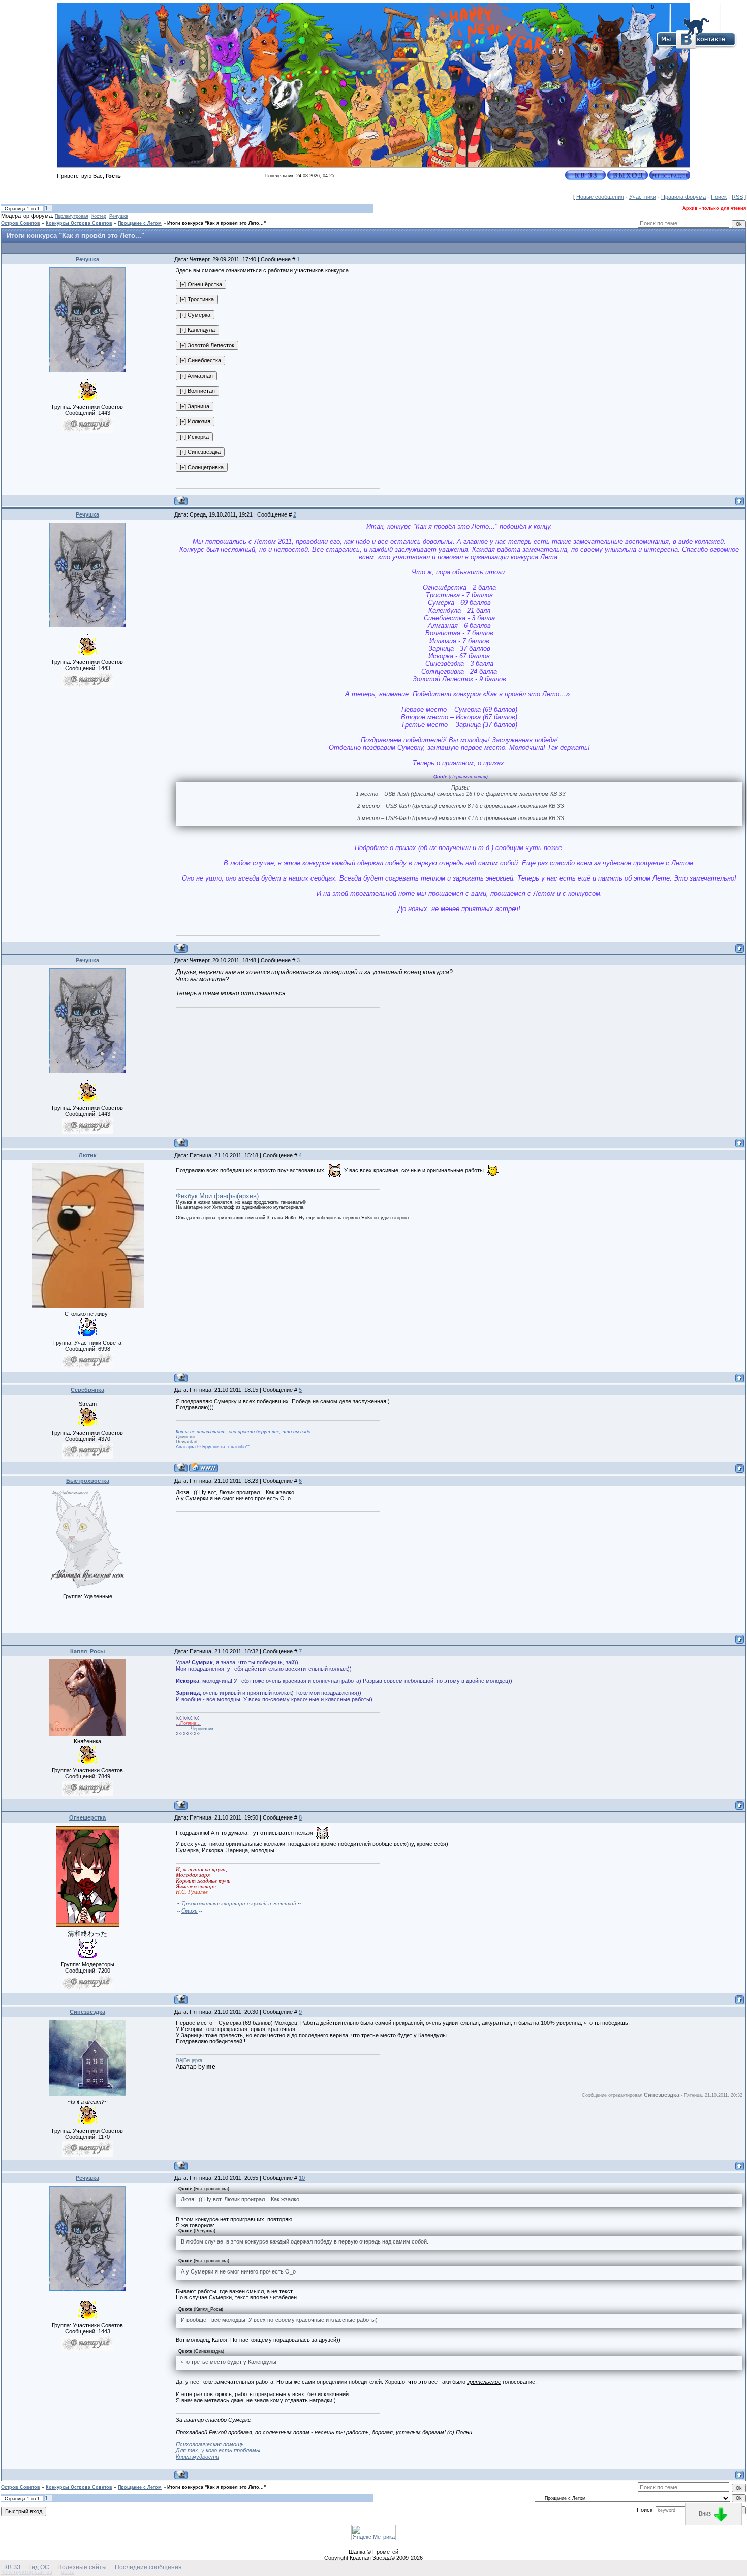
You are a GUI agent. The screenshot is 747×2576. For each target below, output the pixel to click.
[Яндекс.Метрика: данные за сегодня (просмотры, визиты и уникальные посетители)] (373, 2533)
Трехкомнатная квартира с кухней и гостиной (239, 1904)
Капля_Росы (87, 1651)
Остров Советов (21, 223)
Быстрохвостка (88, 1481)
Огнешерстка (87, 1817)
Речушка (119, 216)
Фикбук (187, 1196)
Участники (643, 197)
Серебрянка (87, 1390)
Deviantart (187, 1442)
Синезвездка (87, 2012)
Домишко (185, 1437)
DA (179, 2060)
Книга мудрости (197, 2457)
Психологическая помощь (210, 2444)
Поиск (719, 197)
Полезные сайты (82, 2567)
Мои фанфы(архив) (229, 1196)
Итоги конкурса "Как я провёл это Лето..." (216, 223)
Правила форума (683, 197)
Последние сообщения (148, 2567)
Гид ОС (39, 2567)
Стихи (190, 1911)
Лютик (88, 1155)
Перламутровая (72, 216)
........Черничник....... (200, 1729)
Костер (99, 216)
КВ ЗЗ (12, 2567)
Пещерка (193, 2060)
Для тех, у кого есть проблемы (218, 2450)
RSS (737, 197)
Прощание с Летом (140, 223)
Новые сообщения (600, 197)
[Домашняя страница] (204, 1467)
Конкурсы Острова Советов (79, 223)
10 (302, 2178)
